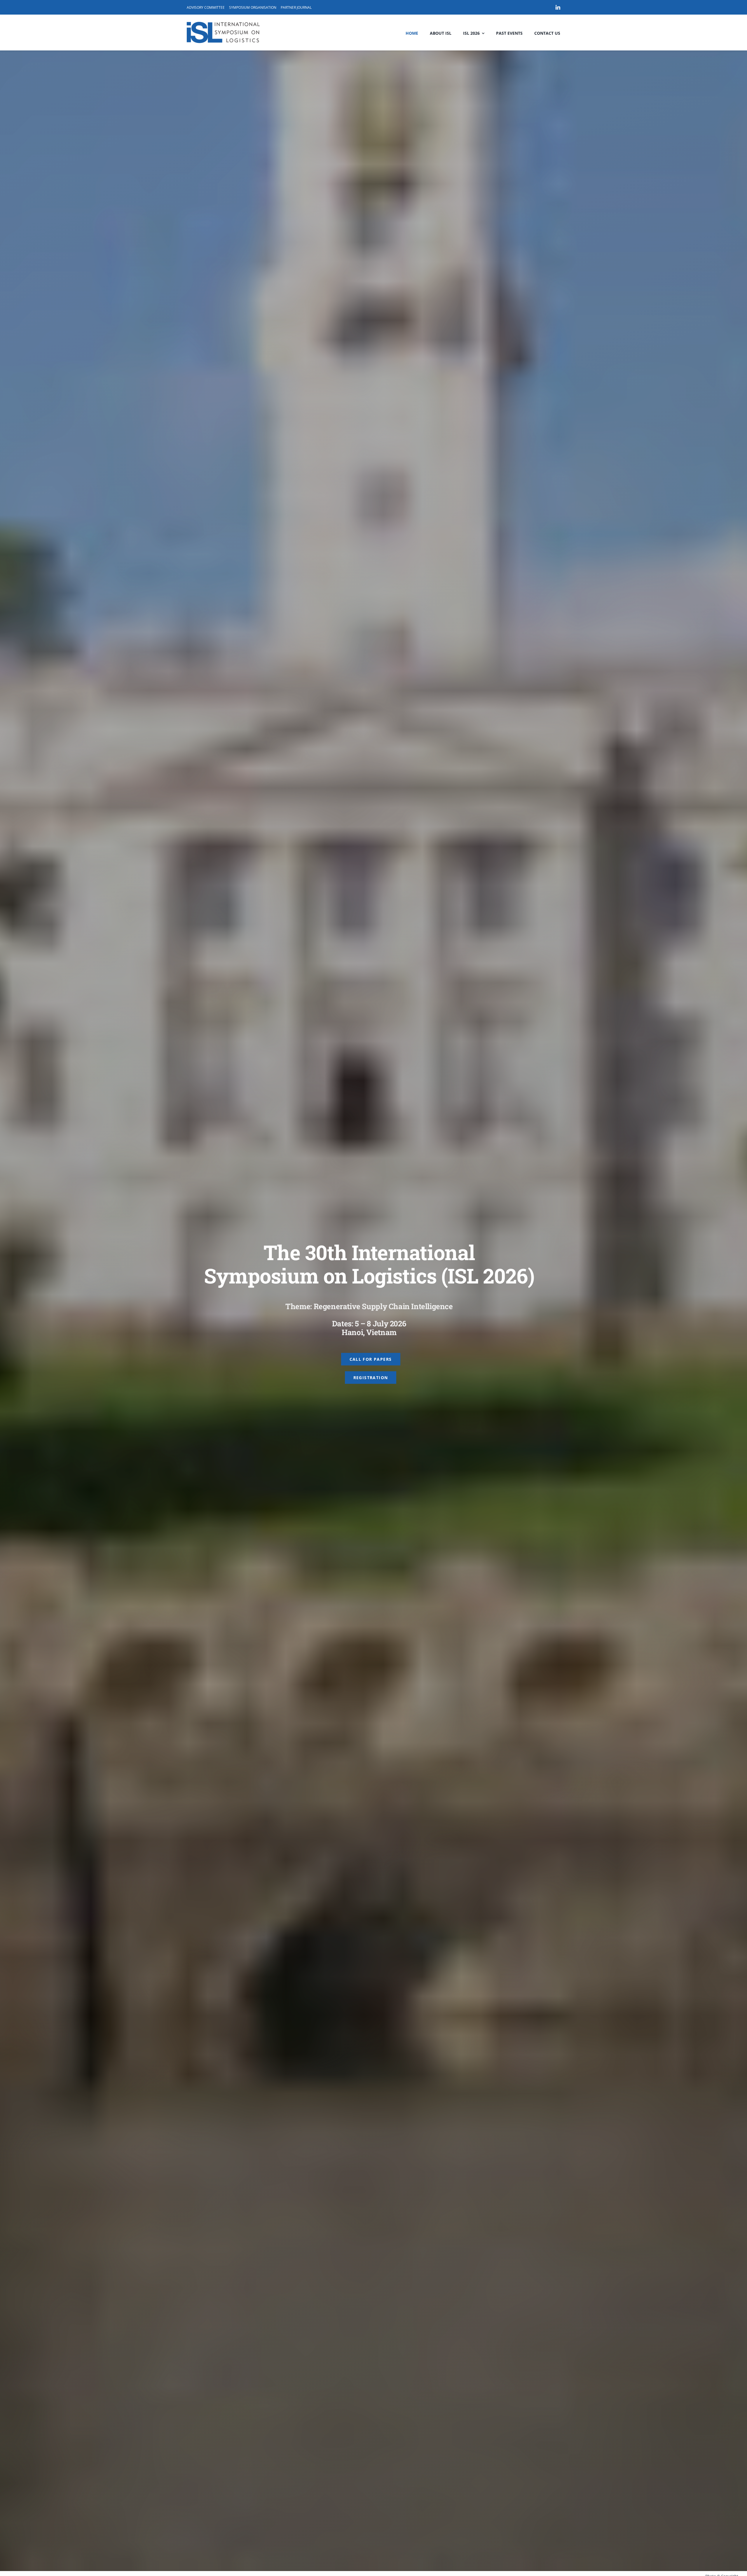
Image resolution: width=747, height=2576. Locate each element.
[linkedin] (558, 7)
